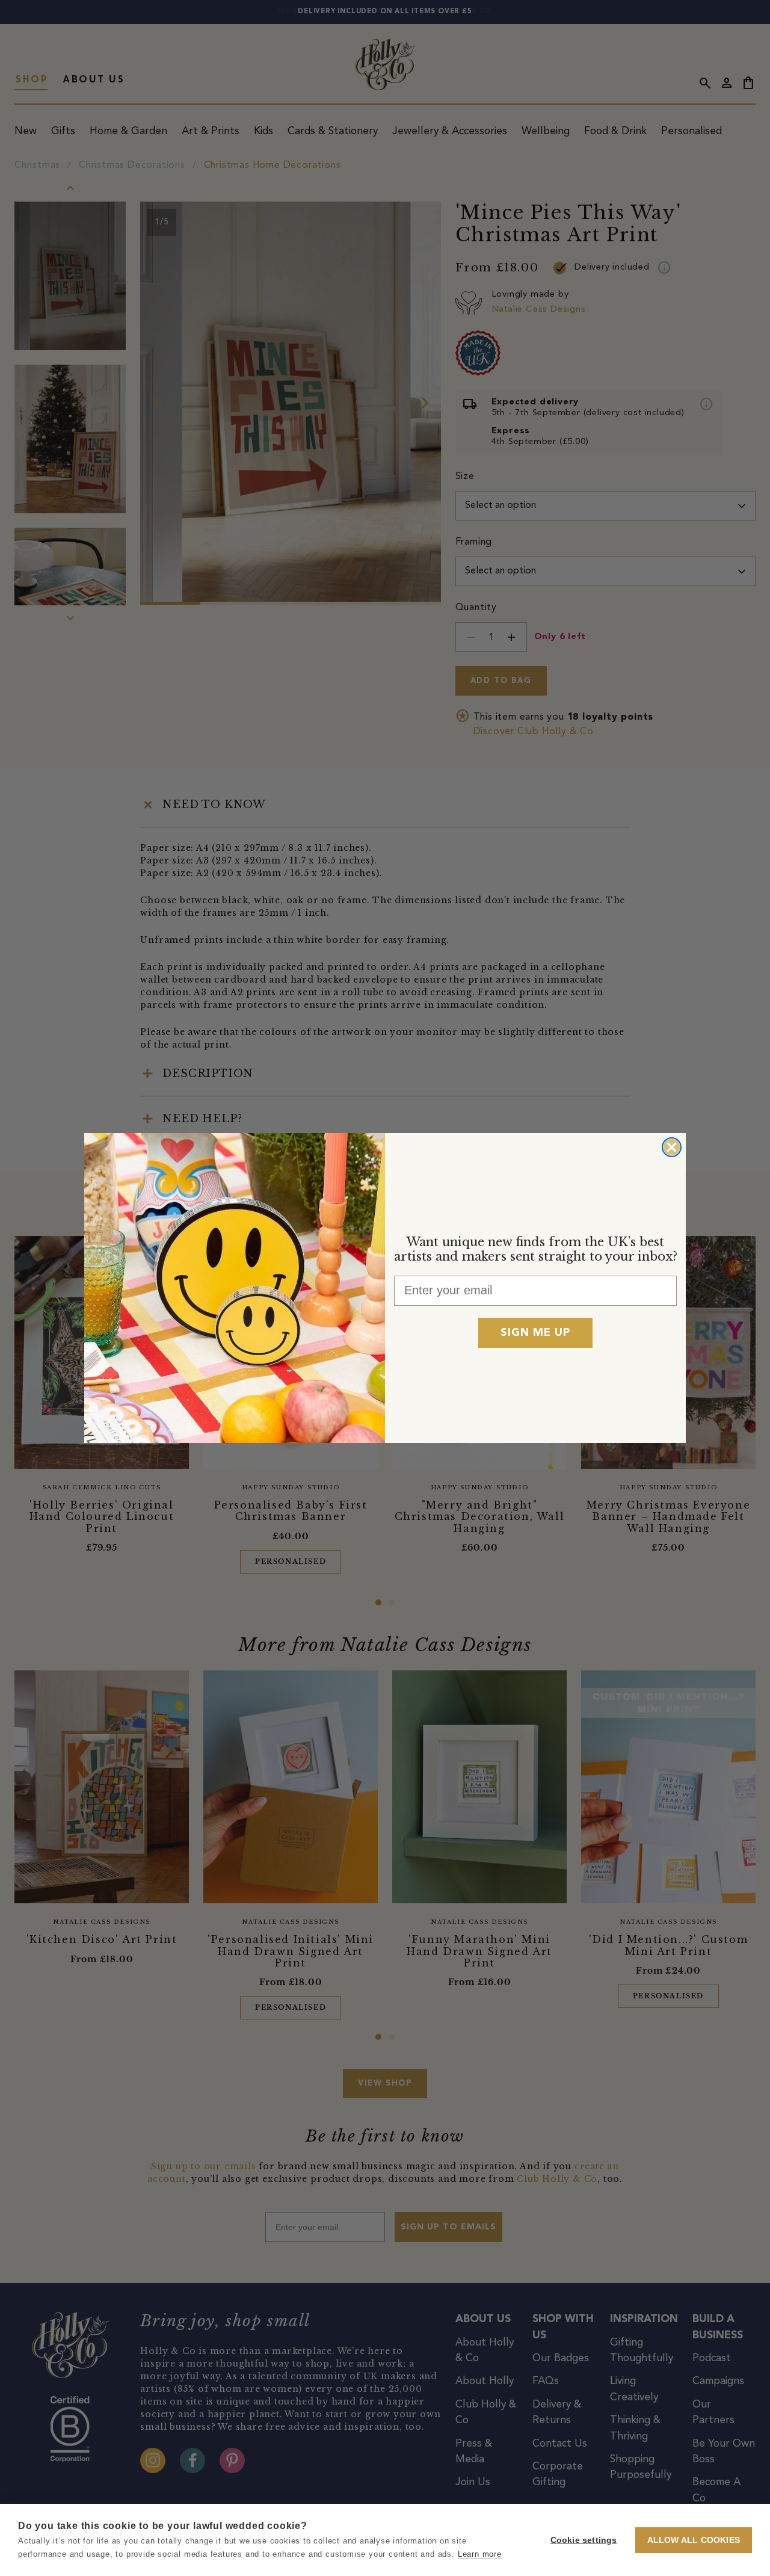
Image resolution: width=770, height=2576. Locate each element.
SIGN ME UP (535, 1333)
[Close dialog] (672, 1147)
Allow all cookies (694, 2540)
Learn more (480, 2554)
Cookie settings (584, 2540)
